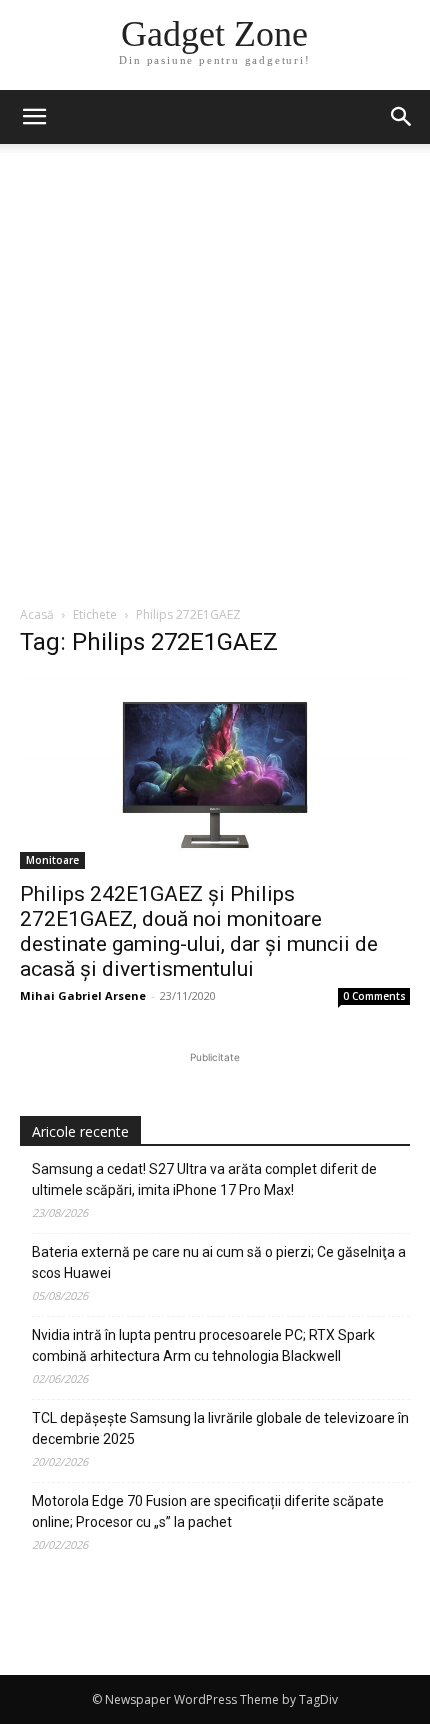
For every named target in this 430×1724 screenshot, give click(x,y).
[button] (402, 117)
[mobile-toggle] (34, 117)
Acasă (37, 614)
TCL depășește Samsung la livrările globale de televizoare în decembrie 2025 (220, 1428)
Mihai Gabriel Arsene (83, 995)
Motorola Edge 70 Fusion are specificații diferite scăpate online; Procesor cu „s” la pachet (208, 1511)
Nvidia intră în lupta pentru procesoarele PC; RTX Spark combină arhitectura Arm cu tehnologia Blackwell (203, 1345)
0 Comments (374, 996)
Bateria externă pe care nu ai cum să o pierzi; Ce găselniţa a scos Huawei (219, 1262)
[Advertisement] (215, 380)
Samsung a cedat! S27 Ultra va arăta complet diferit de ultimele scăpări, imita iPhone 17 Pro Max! (204, 1179)
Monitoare (52, 860)
